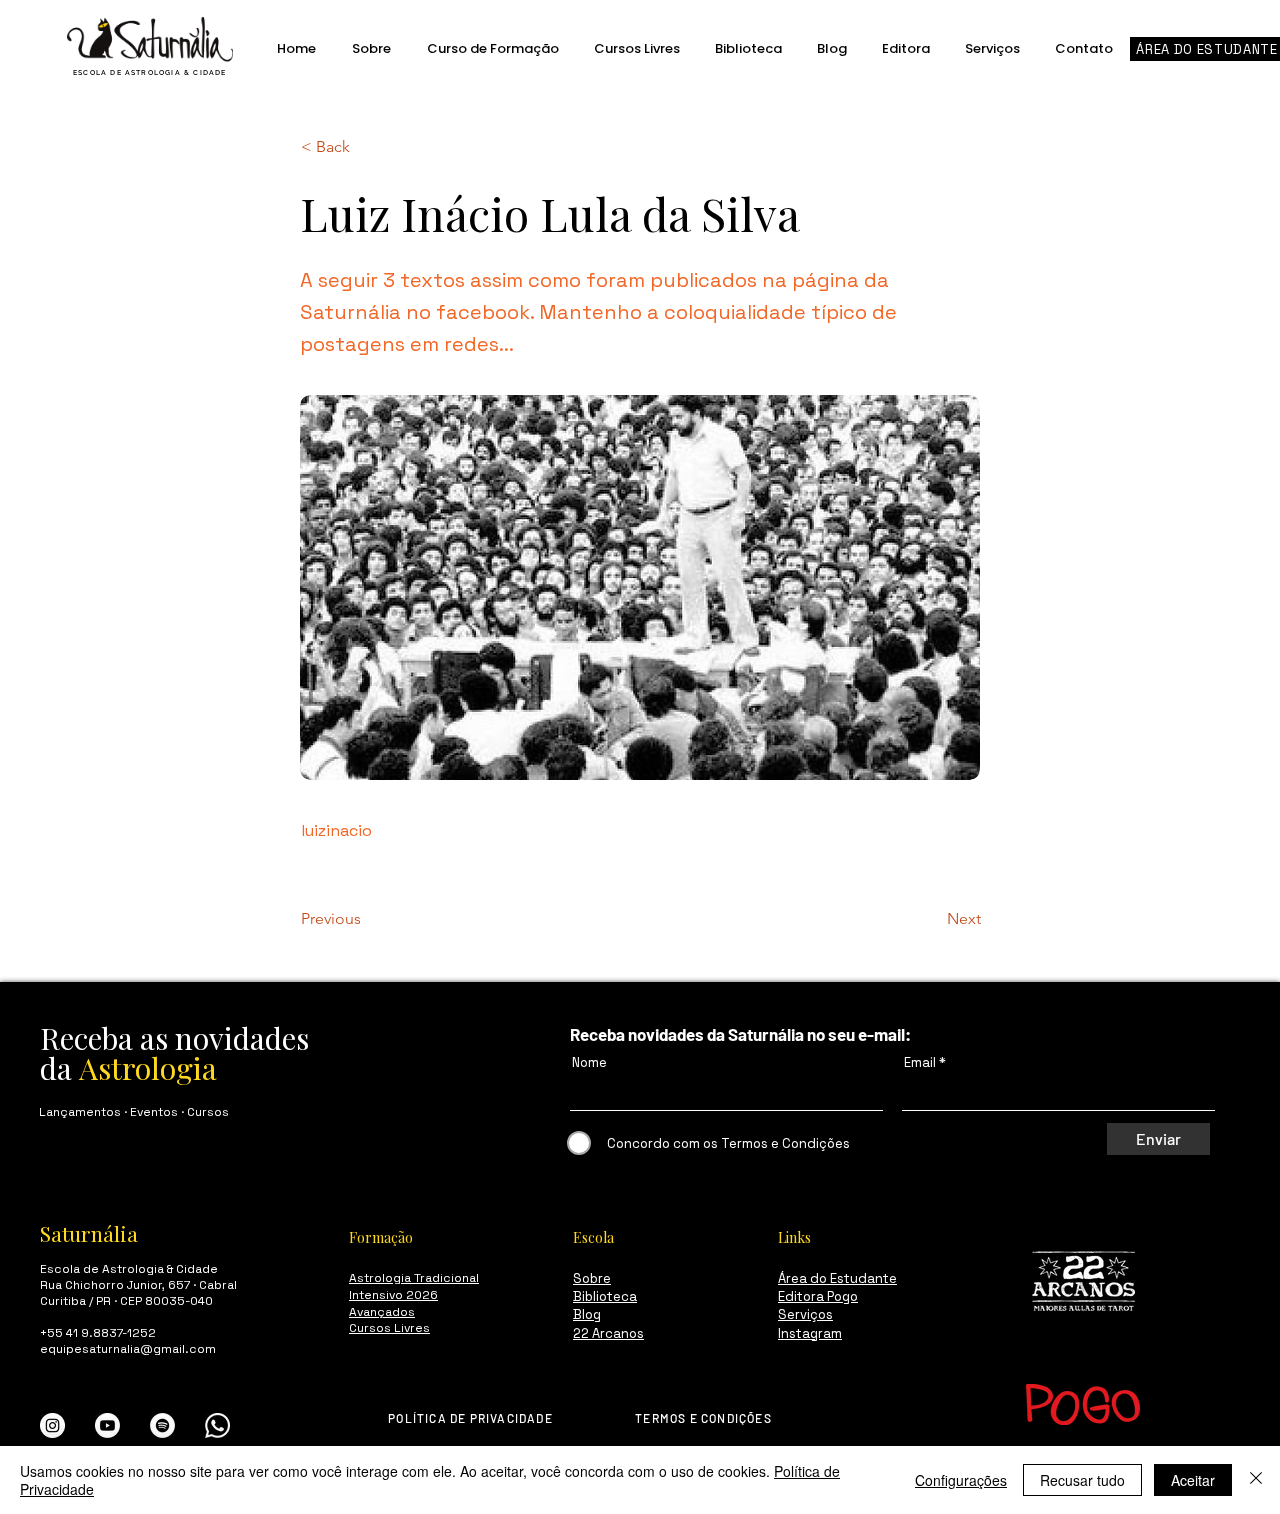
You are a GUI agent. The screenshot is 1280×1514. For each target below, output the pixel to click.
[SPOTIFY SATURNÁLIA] (162, 1425)
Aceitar (1193, 1480)
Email (920, 1062)
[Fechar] (1256, 1480)
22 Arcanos (608, 1333)
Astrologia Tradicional (414, 1278)
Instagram (810, 1333)
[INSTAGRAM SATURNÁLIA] (52, 1425)
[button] (367, 147)
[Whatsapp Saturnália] (217, 1425)
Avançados (382, 1312)
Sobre (592, 1278)
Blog (587, 1314)
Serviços (805, 1314)
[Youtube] (107, 1425)
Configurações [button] (961, 1480)
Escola (593, 1237)
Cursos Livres (389, 1328)
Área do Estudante (837, 1278)
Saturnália (89, 1233)
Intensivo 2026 (393, 1295)
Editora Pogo (818, 1296)
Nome (589, 1062)
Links (794, 1237)
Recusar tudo (1082, 1480)
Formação (381, 1237)
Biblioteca (605, 1296)
